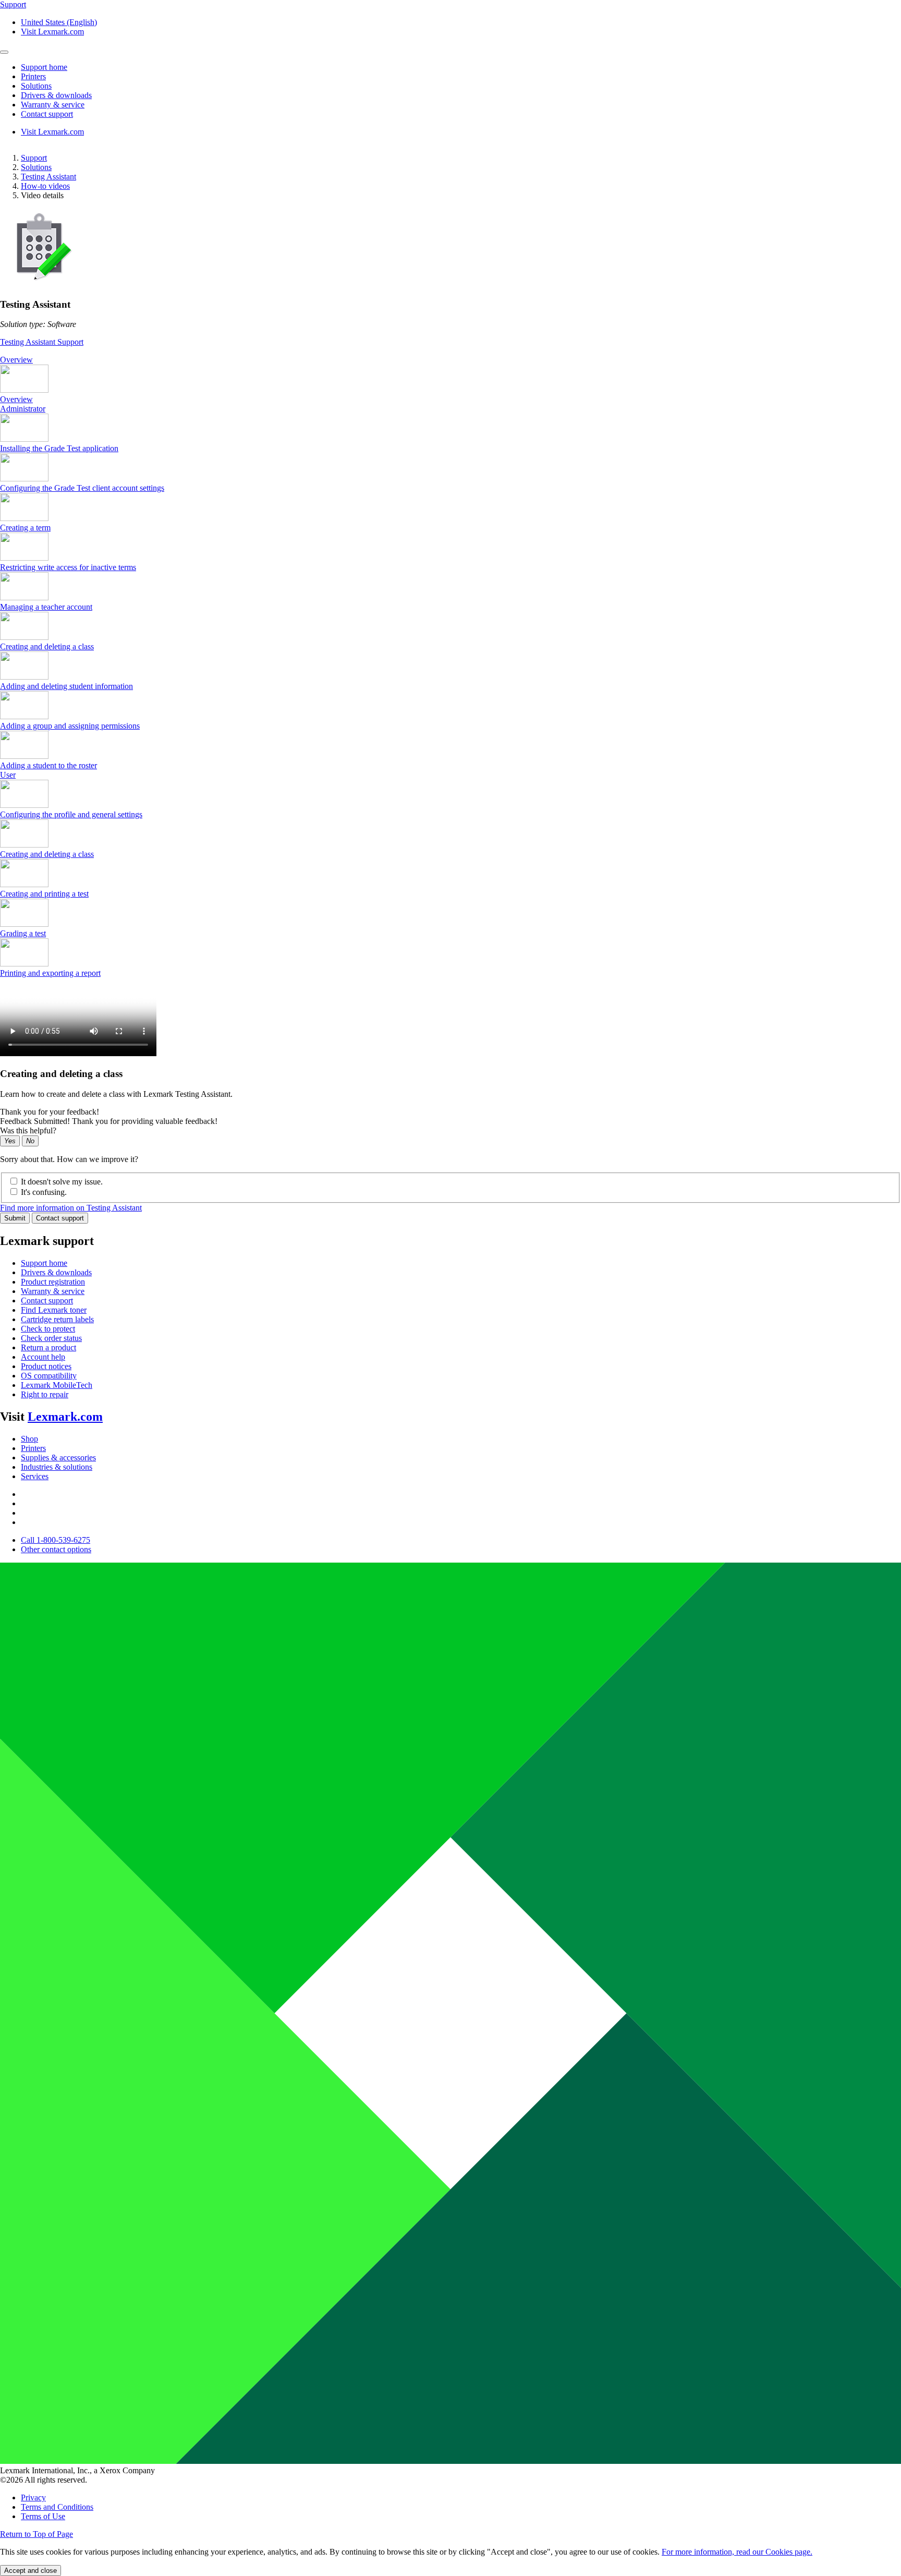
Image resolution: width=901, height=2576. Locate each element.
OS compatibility (49, 1376)
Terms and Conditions (57, 2507)
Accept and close (31, 2571)
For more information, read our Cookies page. (737, 2552)
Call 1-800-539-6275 (56, 1540)
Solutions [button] (36, 86)
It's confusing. (44, 1192)
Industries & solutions (57, 1467)
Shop (29, 1439)
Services (35, 1476)
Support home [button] (44, 67)
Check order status (51, 1338)
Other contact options (56, 1549)
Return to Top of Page (36, 2534)
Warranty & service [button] (53, 105)
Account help (43, 1357)
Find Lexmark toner (54, 1310)
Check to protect (48, 1329)
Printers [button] (33, 76)
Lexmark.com (65, 1417)
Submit (15, 1218)
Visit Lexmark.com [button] (52, 32)
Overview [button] (16, 360)
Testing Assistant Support (42, 342)
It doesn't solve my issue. (62, 1182)
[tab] (451, 360)
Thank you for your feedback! (50, 1112)
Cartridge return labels (57, 1319)
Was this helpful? (28, 1130)
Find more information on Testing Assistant (71, 1208)
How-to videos (45, 186)
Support (34, 158)
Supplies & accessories (58, 1458)
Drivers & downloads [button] (56, 95)
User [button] (8, 775)
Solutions (36, 167)
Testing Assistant (48, 177)
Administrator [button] (23, 409)
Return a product (48, 1347)
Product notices (46, 1366)
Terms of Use (43, 2516)
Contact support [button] (47, 114)
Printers (33, 1448)
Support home (44, 1263)
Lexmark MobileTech (57, 1385)
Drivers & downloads (56, 1272)
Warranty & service (53, 1291)
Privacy (33, 2498)
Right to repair (45, 1394)
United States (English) (59, 22)
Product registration (53, 1282)
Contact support (60, 1218)
